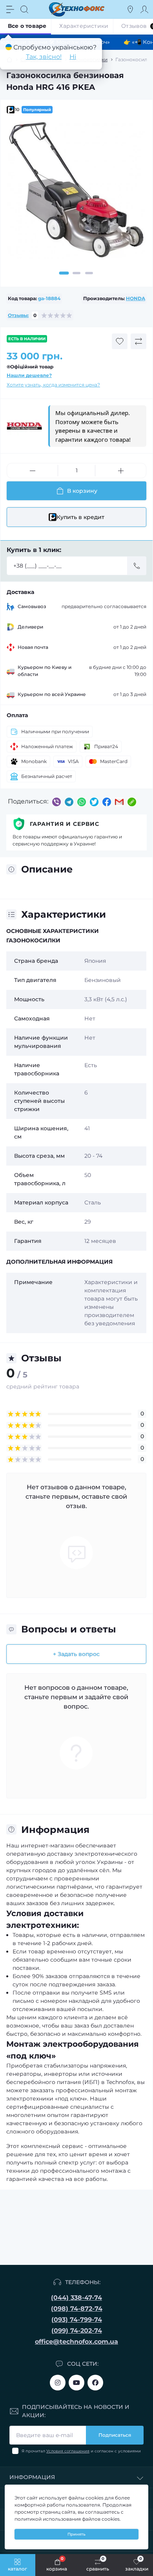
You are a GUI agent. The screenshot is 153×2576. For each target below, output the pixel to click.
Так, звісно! (44, 57)
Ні (73, 57)
